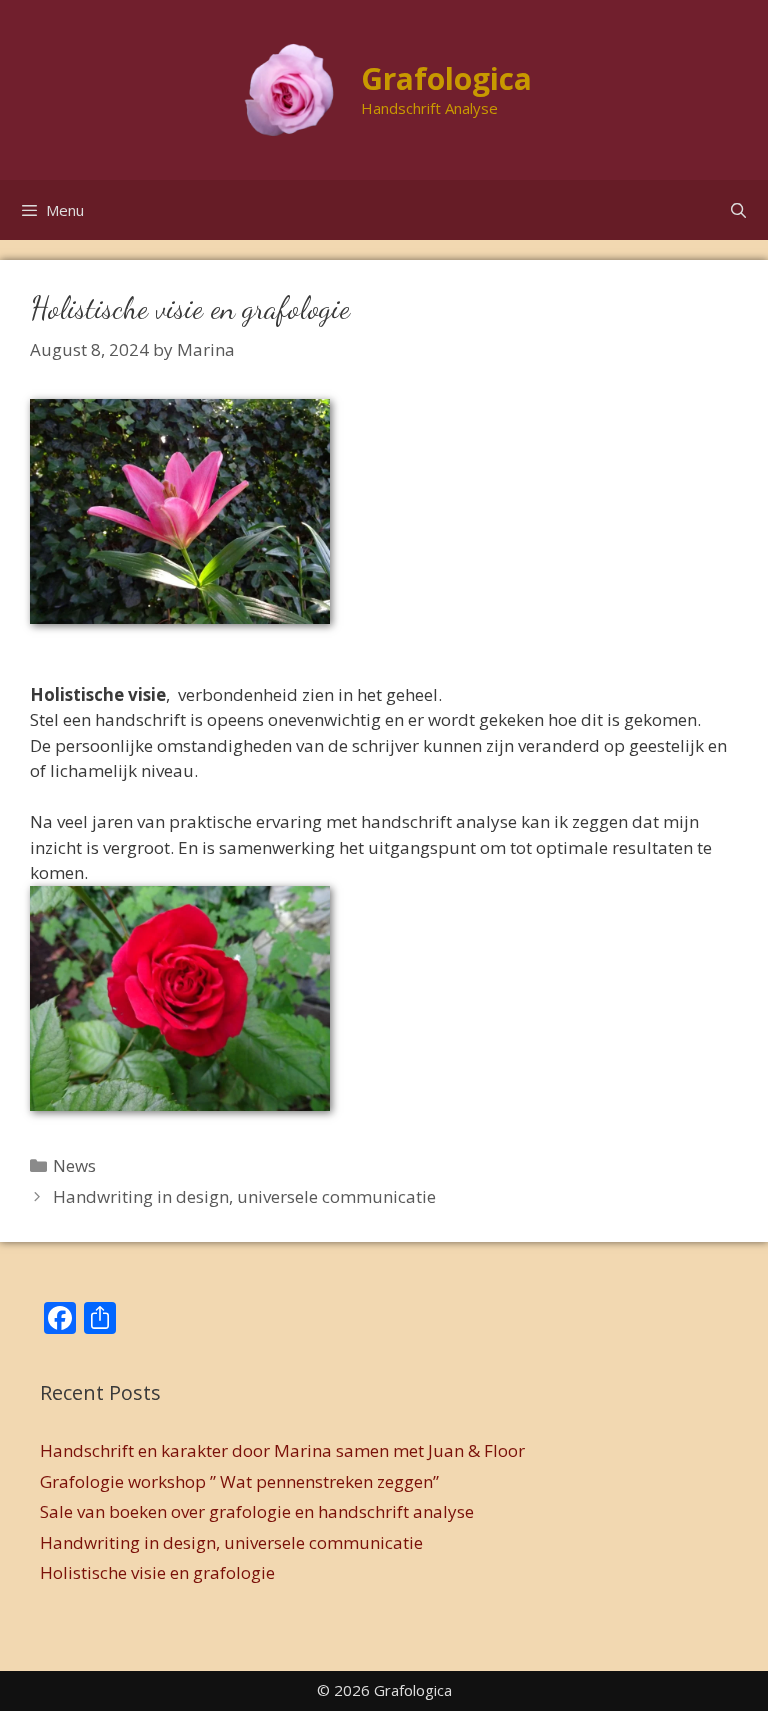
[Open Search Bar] (738, 210)
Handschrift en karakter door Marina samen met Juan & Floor (282, 1450)
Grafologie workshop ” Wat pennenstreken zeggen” (239, 1481)
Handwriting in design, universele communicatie (244, 1196)
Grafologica (446, 78)
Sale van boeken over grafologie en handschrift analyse (257, 1511)
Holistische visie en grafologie (157, 1572)
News (74, 1165)
